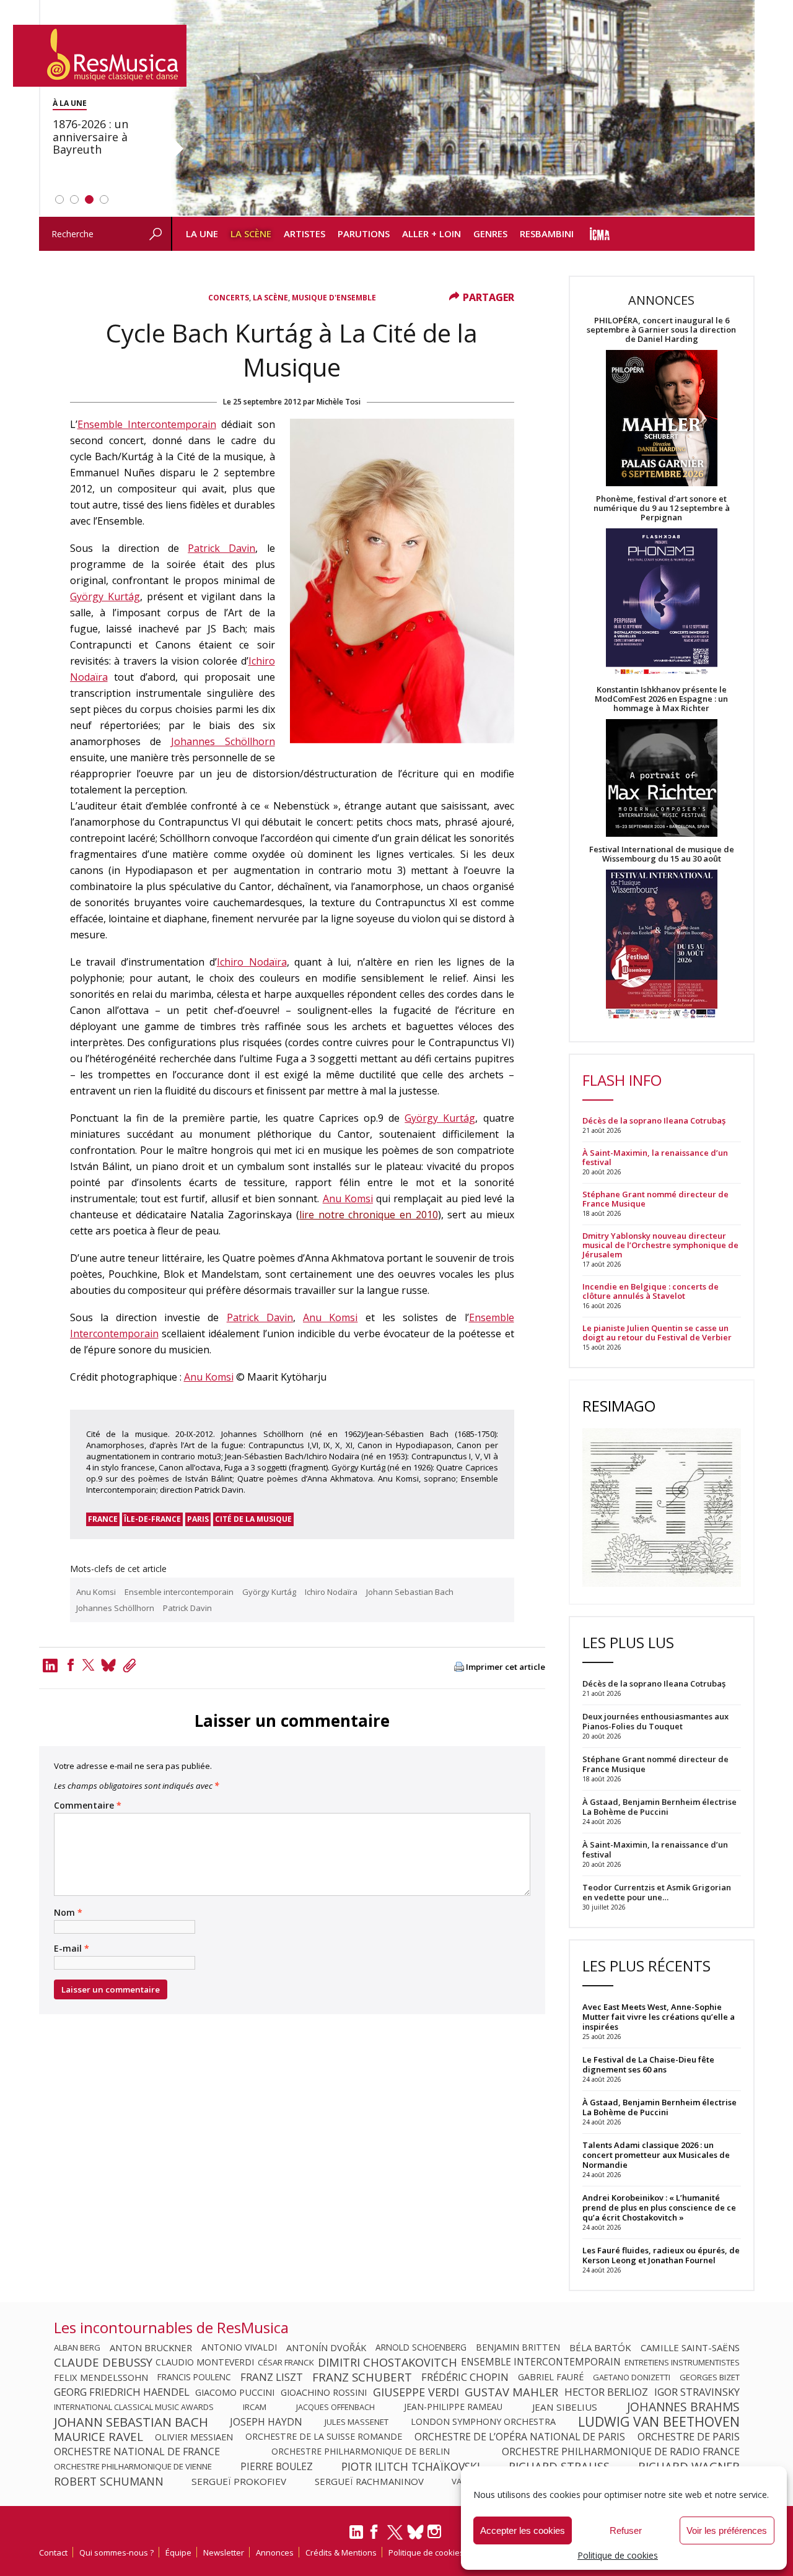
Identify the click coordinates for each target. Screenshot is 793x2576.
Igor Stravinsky (697, 2392)
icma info (600, 234)
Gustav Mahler (511, 2392)
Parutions (364, 234)
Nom (68, 1913)
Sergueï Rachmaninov (369, 2481)
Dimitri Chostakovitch (388, 2362)
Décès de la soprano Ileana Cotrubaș (654, 1121)
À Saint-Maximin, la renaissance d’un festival (655, 1158)
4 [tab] (104, 199)
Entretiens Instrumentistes (682, 2362)
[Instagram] (436, 2532)
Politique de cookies (618, 2555)
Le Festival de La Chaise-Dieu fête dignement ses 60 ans (648, 2064)
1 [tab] (59, 199)
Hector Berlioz (606, 2392)
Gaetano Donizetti (632, 2377)
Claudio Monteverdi (205, 2362)
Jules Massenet (357, 2422)
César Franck (286, 2362)
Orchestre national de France (137, 2452)
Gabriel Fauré (551, 2377)
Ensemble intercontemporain (179, 1592)
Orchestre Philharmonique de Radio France (621, 2452)
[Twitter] (89, 1665)
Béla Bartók (600, 2347)
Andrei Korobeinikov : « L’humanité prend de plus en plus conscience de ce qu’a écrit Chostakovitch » (659, 2207)
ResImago (619, 1406)
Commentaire (88, 1805)
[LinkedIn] (356, 2537)
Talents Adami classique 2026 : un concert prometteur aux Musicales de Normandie (656, 2155)
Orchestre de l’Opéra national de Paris (520, 2437)
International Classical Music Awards (134, 2407)
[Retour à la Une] (100, 56)
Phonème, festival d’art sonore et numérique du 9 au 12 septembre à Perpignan (662, 508)
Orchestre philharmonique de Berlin (361, 2452)
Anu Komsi (348, 1198)
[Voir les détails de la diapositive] (463, 108)
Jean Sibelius (565, 2407)
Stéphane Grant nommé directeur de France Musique (655, 1199)
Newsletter (224, 2552)
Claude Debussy (103, 2362)
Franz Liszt (272, 2377)
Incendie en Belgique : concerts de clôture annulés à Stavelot (651, 1291)
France (103, 1519)
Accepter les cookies (523, 2530)
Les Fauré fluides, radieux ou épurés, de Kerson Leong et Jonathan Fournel (661, 2255)
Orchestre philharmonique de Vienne (133, 2466)
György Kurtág (105, 596)
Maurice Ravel (99, 2437)
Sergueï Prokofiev (239, 2481)
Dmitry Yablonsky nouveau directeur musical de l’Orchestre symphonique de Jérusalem (660, 1245)
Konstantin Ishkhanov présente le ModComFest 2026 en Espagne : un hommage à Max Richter (661, 699)
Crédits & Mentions (341, 2552)
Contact (53, 2552)
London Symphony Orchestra (483, 2422)
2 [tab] (74, 199)
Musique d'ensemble (334, 298)
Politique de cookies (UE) (434, 2552)
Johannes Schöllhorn (223, 741)
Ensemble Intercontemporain (147, 424)
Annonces (275, 2552)
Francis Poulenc (194, 2377)
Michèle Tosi (339, 402)
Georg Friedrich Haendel (122, 2392)
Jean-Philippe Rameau (453, 2407)
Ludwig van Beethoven (659, 2422)
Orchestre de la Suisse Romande (324, 2437)
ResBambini (547, 234)
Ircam (255, 2407)
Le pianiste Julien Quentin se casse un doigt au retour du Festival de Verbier (657, 1333)
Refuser (626, 2530)
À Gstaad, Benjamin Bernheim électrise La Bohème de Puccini (659, 2107)
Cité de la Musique (253, 1519)
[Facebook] (71, 1665)
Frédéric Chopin (465, 2377)
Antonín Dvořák (326, 2347)
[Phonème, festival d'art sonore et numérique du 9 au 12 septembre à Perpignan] (662, 604)
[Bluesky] (415, 2532)
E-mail (72, 1949)
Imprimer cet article (506, 1667)
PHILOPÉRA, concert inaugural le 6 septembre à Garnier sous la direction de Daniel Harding (661, 330)
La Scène (251, 234)
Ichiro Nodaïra (252, 962)
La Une (202, 234)
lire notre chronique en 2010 (369, 1215)
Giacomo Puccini (235, 2392)
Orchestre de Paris (689, 2437)
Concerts (229, 298)
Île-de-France (152, 1519)
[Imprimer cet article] (459, 1668)
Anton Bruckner (151, 2347)
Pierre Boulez (277, 2466)
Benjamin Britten (518, 2347)
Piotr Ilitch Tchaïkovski (411, 2466)
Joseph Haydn (266, 2422)
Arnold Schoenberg (421, 2347)
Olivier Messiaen (194, 2437)
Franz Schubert (362, 2377)
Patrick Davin (221, 548)
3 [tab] (89, 199)
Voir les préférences (727, 2530)
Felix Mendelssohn (101, 2377)
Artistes (304, 234)
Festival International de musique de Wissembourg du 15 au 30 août (662, 854)
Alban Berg (77, 2347)
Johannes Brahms (683, 2407)
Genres (490, 234)
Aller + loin (432, 234)
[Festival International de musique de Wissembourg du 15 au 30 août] (662, 945)
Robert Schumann (109, 2481)
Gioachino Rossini (324, 2392)
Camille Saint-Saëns (690, 2347)
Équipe (178, 2552)
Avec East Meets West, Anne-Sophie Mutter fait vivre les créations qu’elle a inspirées (659, 2017)
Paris (198, 1519)
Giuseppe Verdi (416, 2392)
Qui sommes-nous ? (116, 2552)
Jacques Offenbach (335, 2407)
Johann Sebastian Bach (410, 1592)
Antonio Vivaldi (239, 2347)
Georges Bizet (710, 2377)
